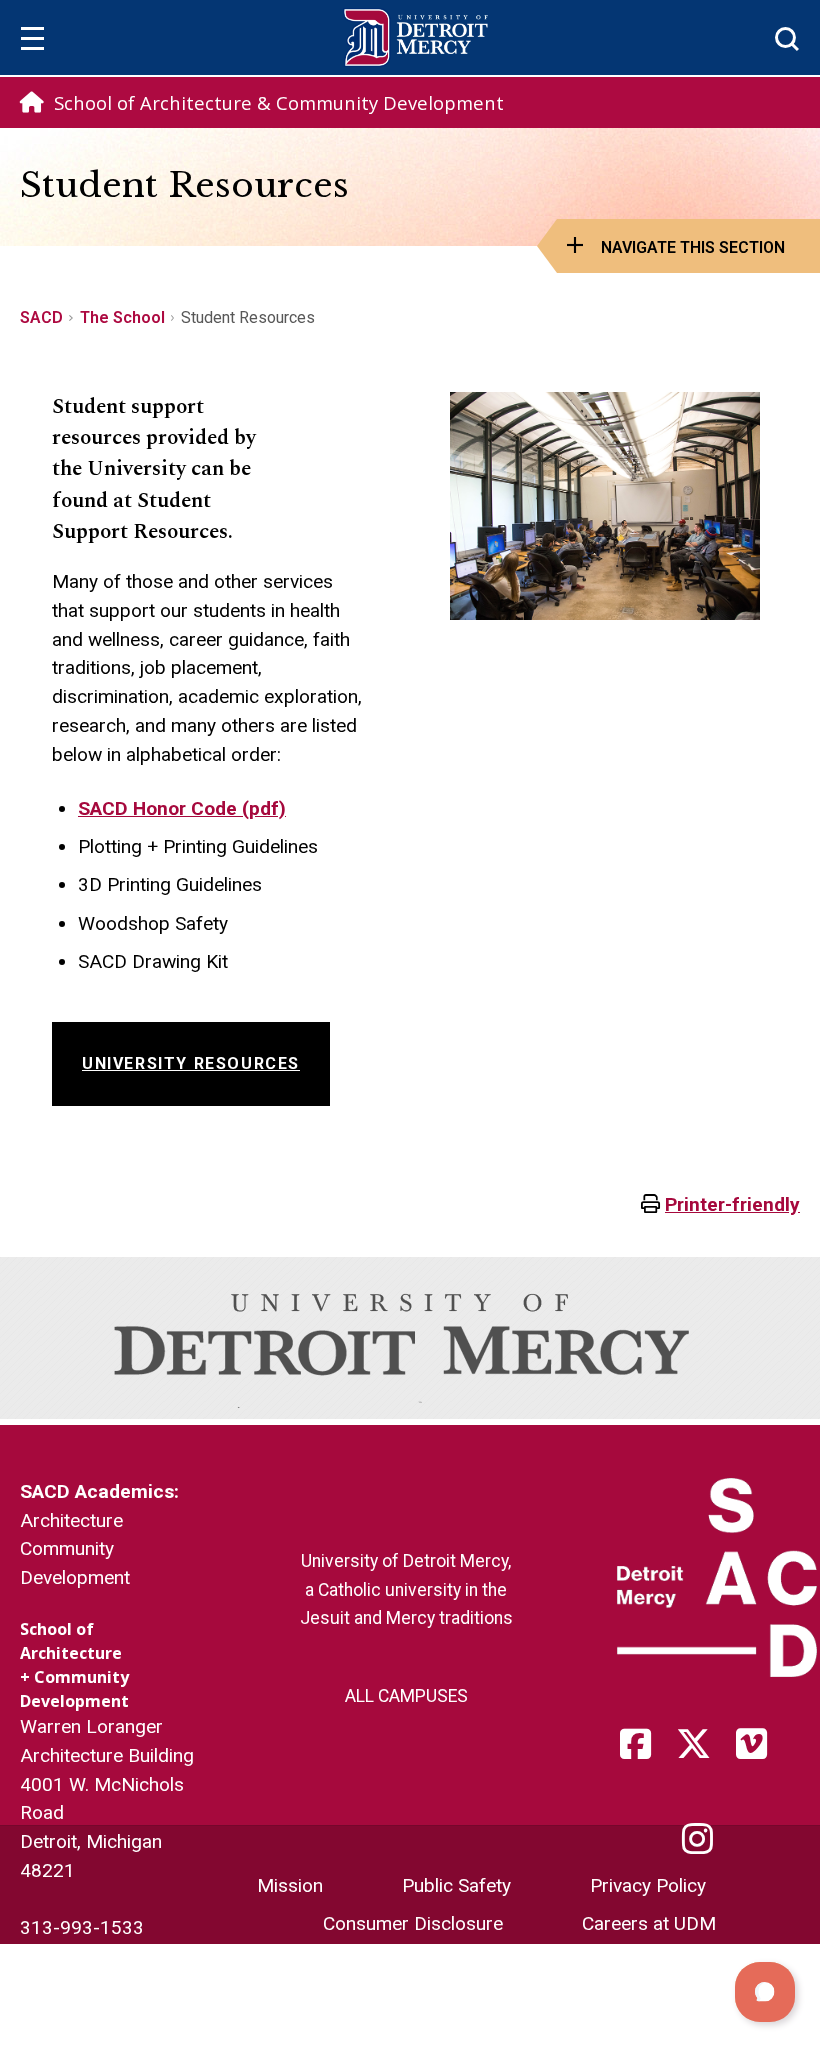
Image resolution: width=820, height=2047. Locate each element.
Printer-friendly (732, 1204)
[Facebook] (642, 1751)
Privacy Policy (648, 1885)
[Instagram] (704, 1846)
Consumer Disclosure (413, 1923)
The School (122, 317)
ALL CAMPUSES (406, 1696)
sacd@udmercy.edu (102, 1956)
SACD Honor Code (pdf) (182, 808)
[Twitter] (700, 1751)
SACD (41, 317)
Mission (290, 1885)
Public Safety (456, 1885)
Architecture (71, 1520)
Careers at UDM (649, 1923)
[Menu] (32, 41)
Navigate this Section (693, 247)
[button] (765, 1992)
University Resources (191, 1063)
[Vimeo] (758, 1751)
